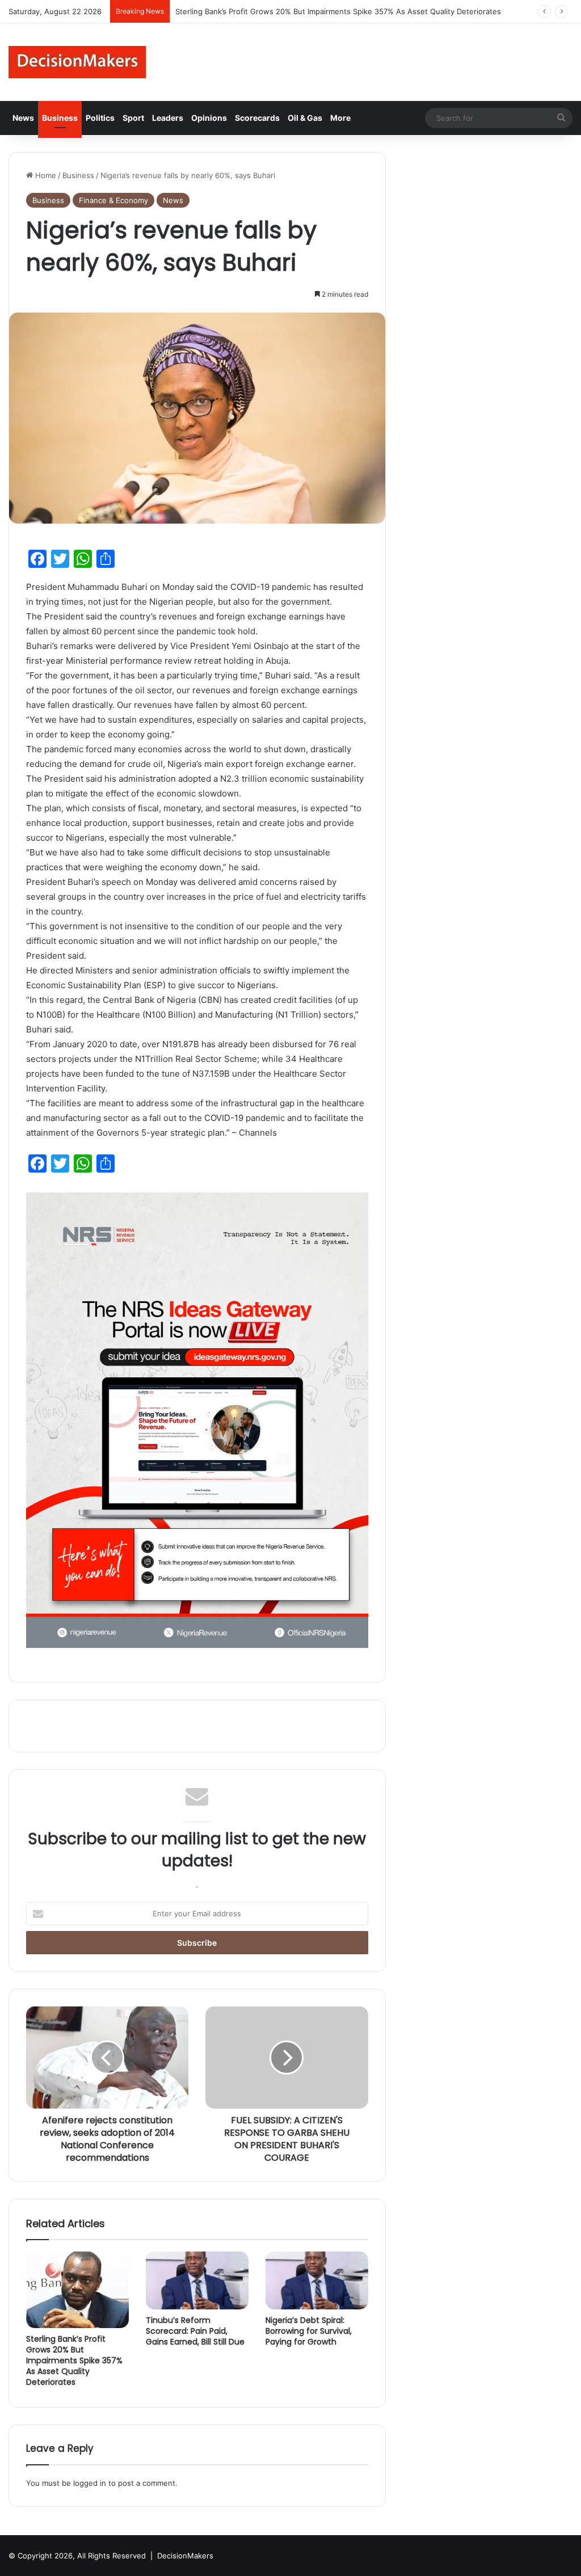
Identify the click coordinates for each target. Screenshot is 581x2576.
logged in (90, 2483)
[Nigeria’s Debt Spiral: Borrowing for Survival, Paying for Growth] (317, 2280)
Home (45, 175)
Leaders (168, 118)
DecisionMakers (185, 2556)
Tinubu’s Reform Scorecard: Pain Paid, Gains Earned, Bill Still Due (195, 2331)
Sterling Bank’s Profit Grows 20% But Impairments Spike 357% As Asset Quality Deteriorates (74, 2360)
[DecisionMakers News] (77, 62)
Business (60, 118)
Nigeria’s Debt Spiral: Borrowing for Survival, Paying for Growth (309, 2331)
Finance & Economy (113, 200)
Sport (133, 118)
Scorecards (257, 118)
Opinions (209, 118)
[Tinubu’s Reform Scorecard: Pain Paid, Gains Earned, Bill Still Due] (197, 2280)
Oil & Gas (305, 118)
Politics (100, 118)
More (340, 118)
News (23, 118)
